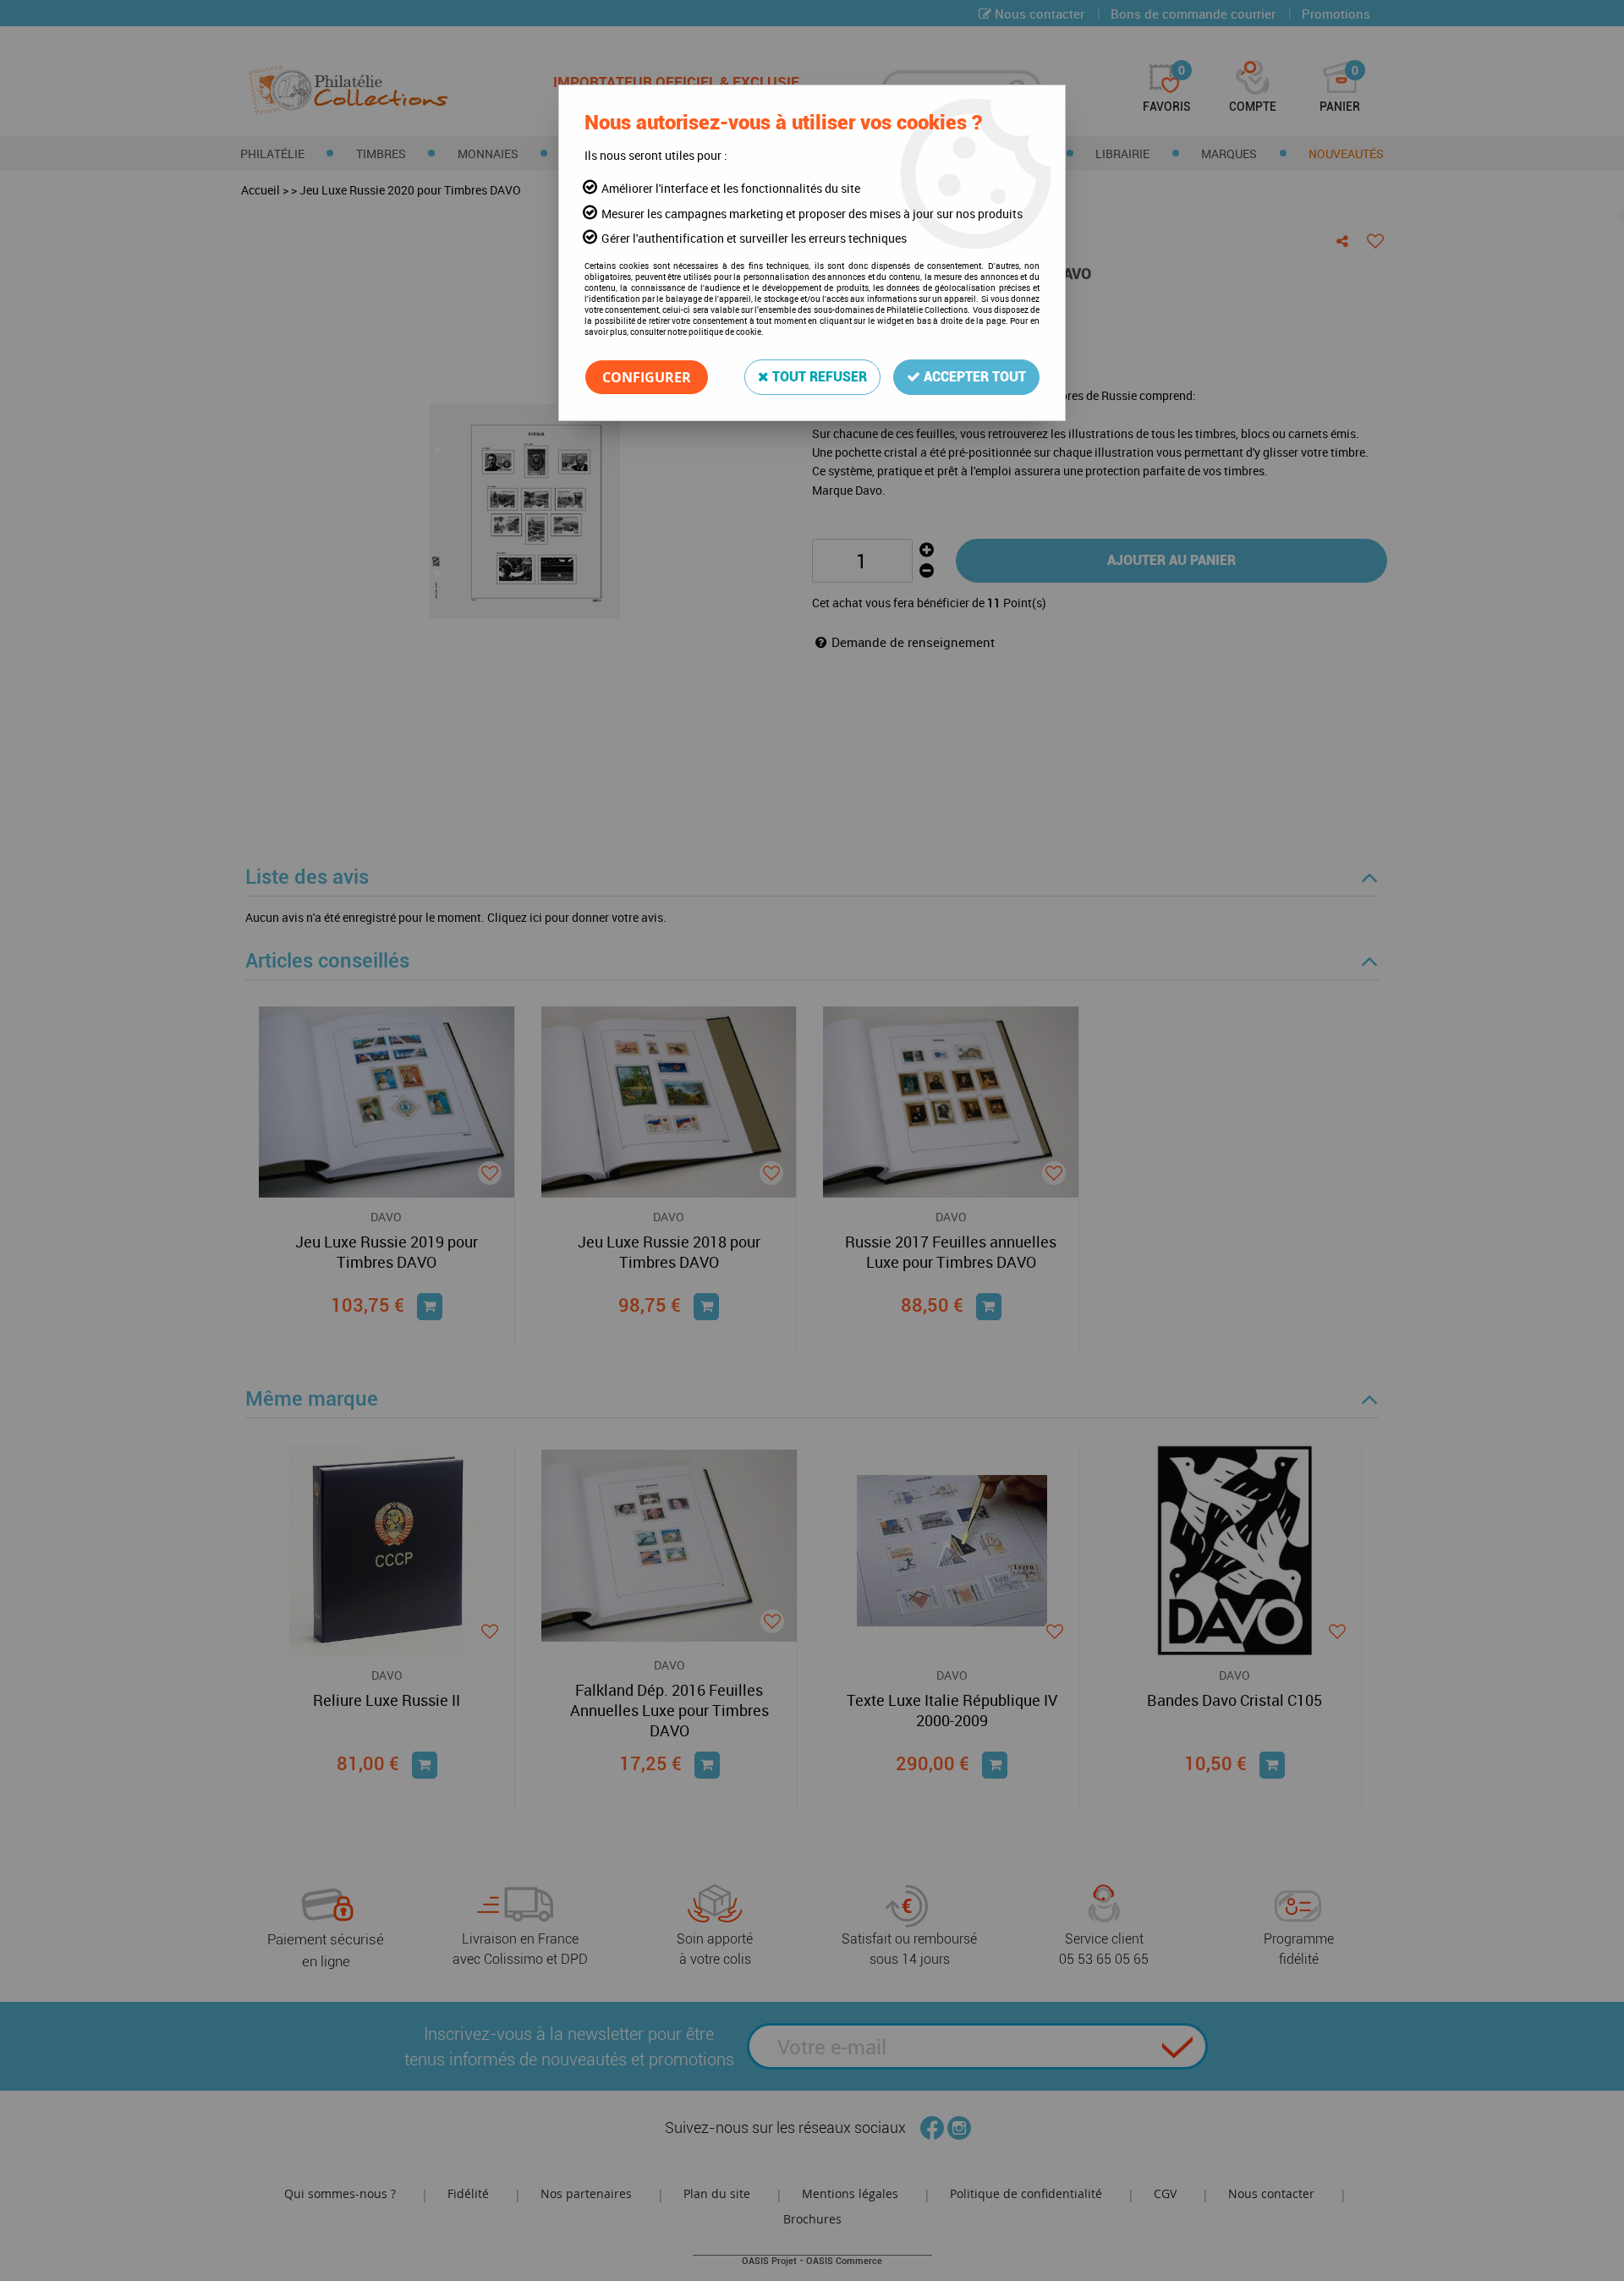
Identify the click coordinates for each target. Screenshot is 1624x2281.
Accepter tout (973, 377)
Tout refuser (818, 377)
